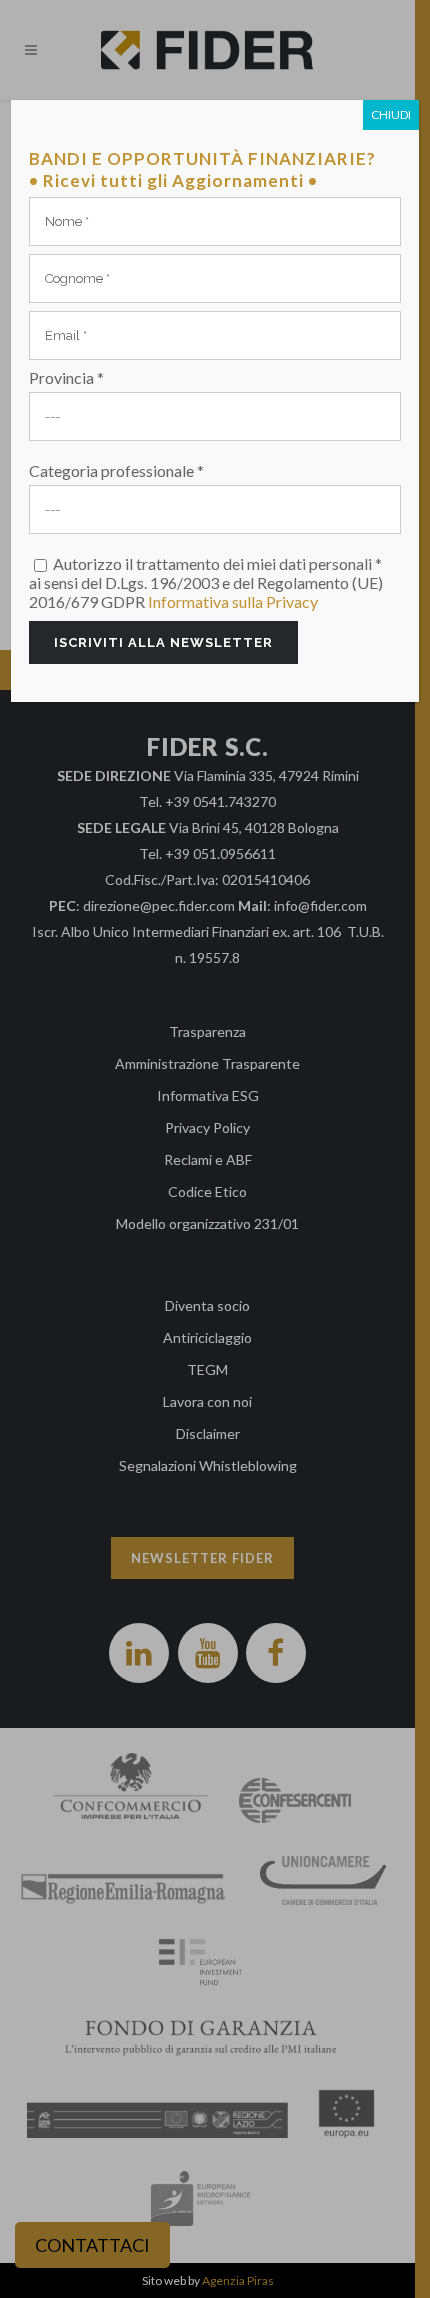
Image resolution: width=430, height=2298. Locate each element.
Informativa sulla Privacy (233, 601)
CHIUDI (391, 114)
